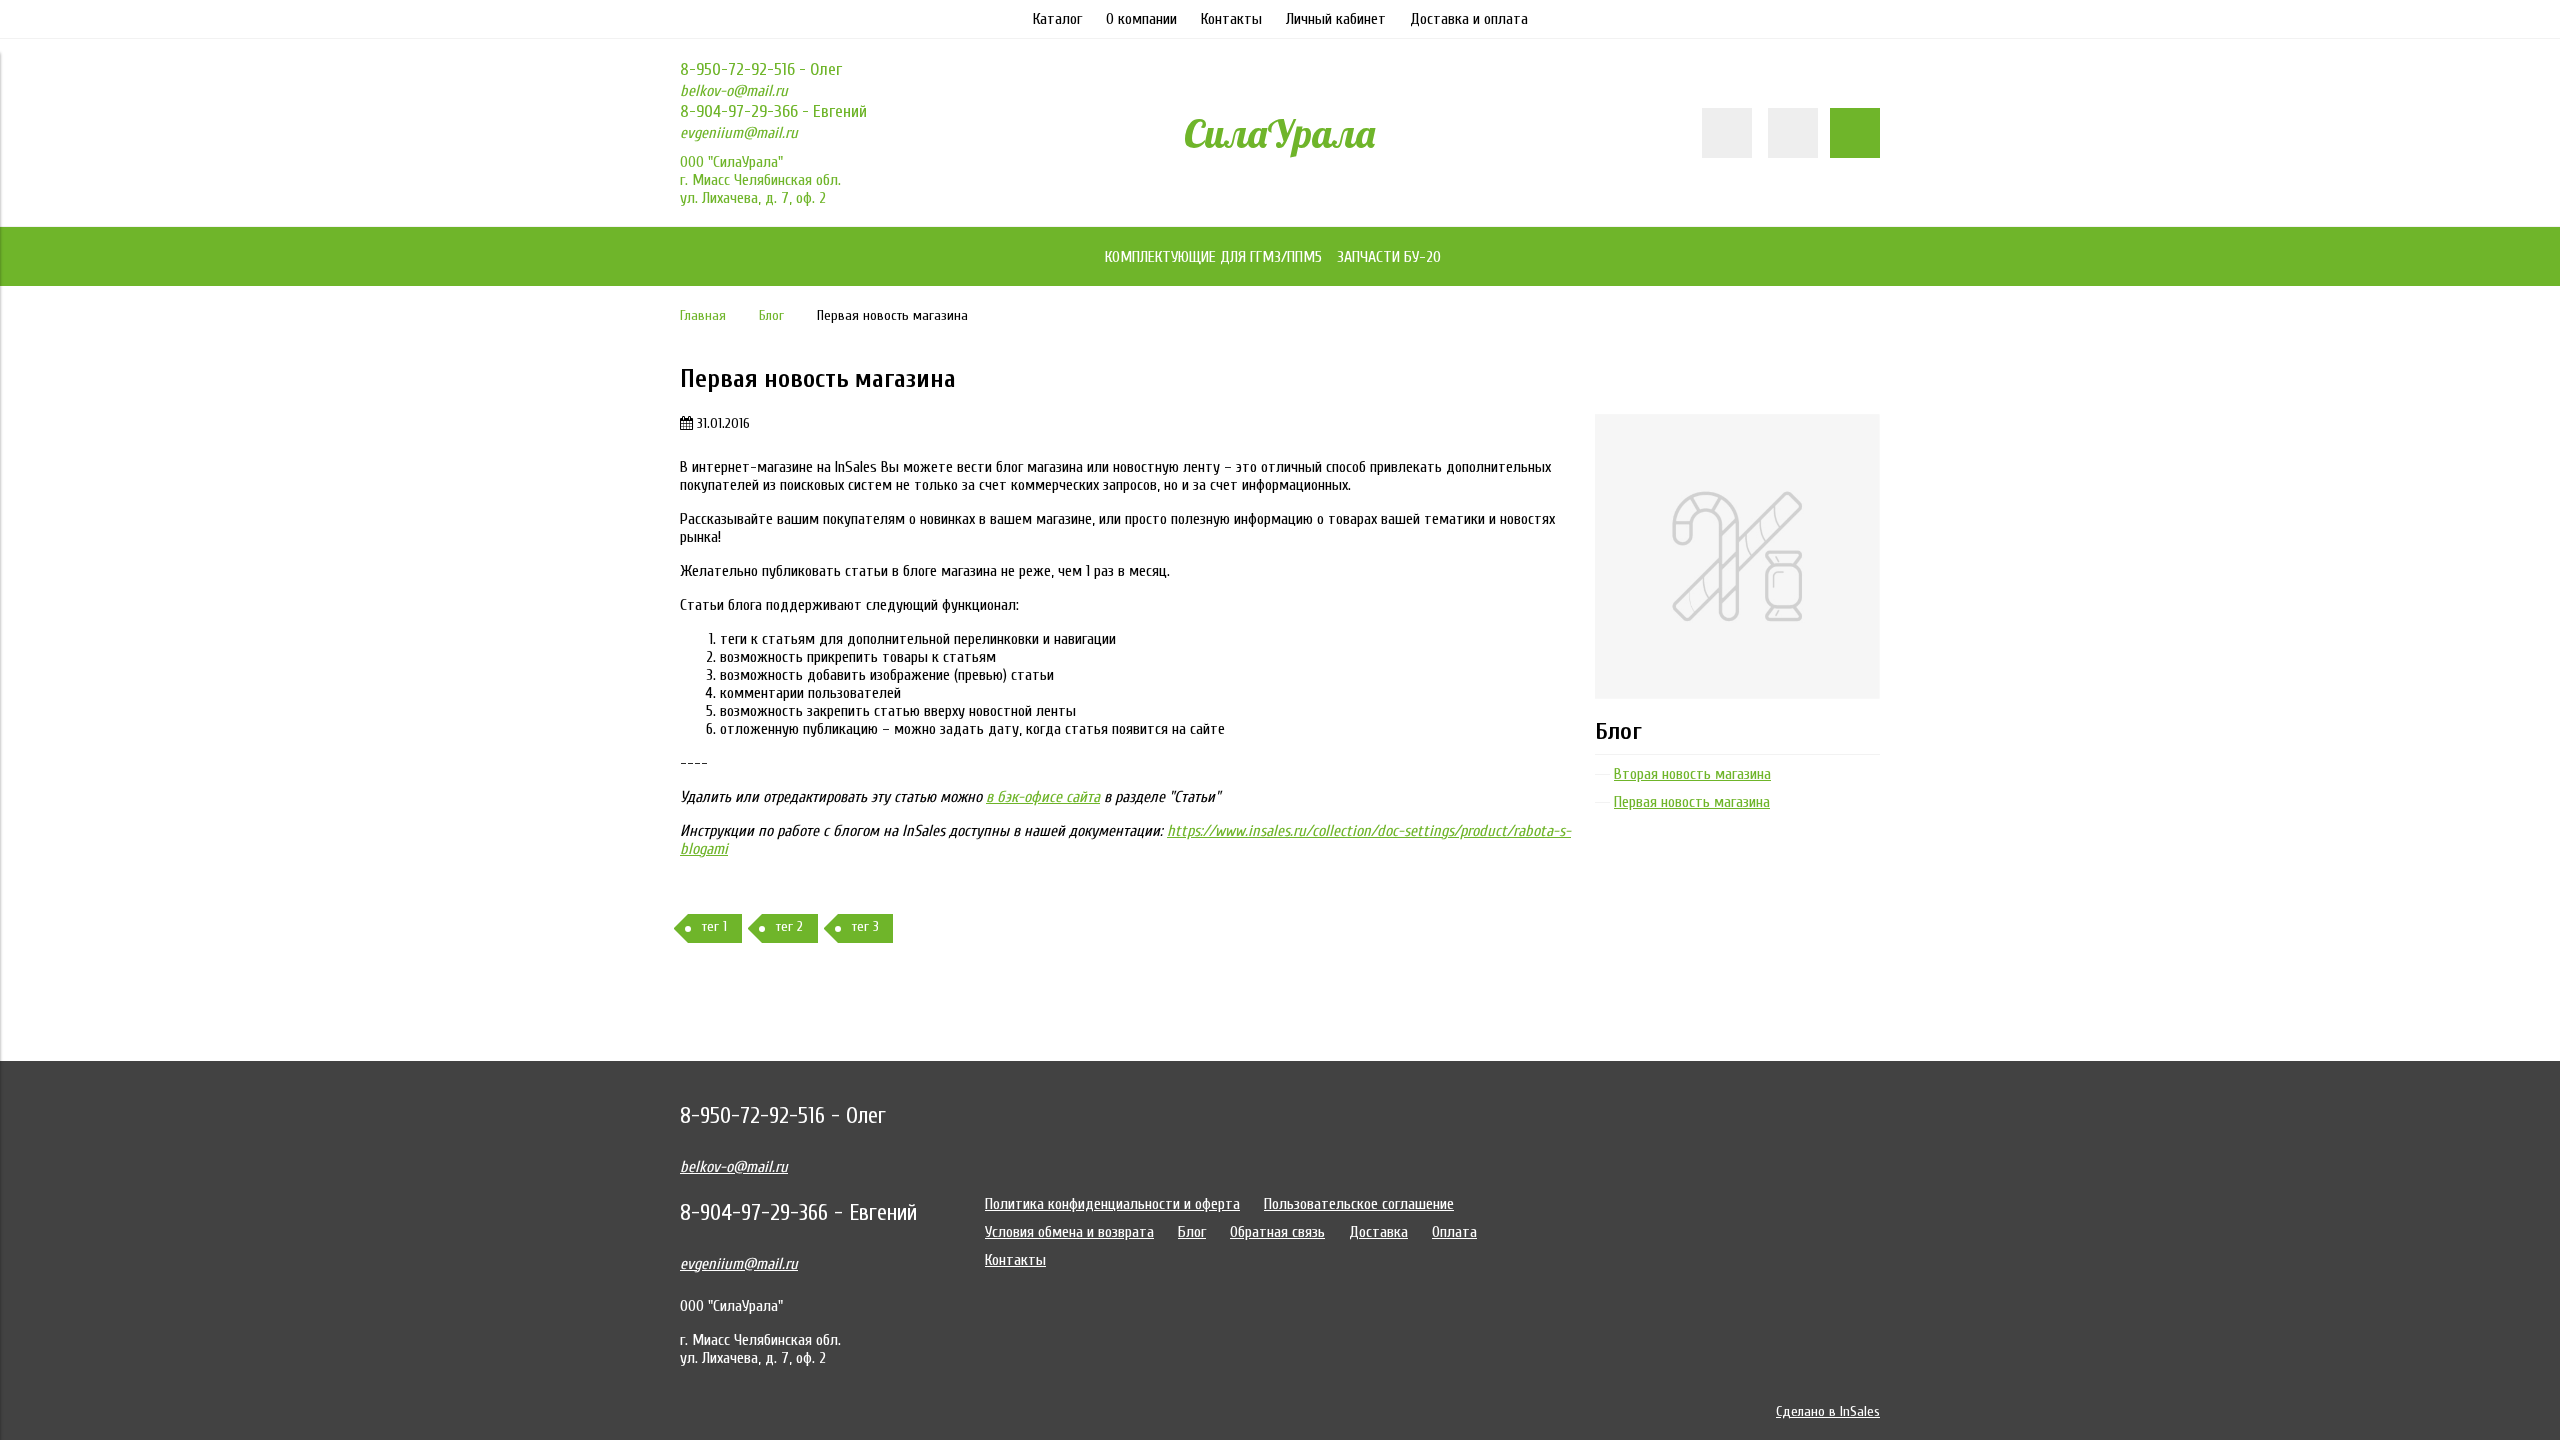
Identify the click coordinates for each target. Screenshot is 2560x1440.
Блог (771, 315)
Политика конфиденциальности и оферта (1112, 1204)
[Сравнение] (1793, 133)
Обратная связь (1277, 1232)
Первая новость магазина (1692, 802)
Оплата (1454, 1232)
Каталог (1057, 19)
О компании (1141, 19)
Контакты (1231, 19)
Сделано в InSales (1828, 1411)
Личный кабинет (1336, 19)
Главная (703, 315)
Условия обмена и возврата (1069, 1232)
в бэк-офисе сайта (1043, 797)
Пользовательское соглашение (1359, 1204)
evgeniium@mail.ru (739, 133)
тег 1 (714, 926)
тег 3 (865, 926)
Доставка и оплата (1469, 19)
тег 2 (789, 926)
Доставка (1378, 1232)
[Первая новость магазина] (1737, 423)
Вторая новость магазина (1692, 774)
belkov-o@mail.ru (734, 91)
